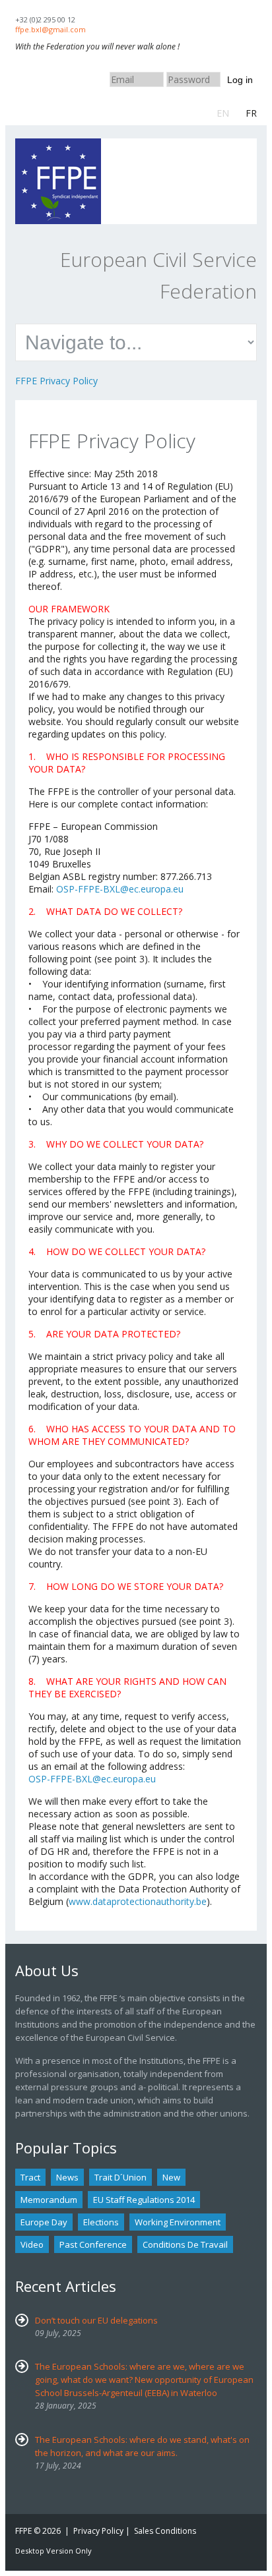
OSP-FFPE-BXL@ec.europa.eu (120, 889)
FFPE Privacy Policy (56, 381)
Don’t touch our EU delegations (96, 2320)
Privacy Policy (98, 2531)
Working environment (178, 2222)
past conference (93, 2244)
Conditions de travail (185, 2244)
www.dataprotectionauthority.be (138, 1901)
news (67, 2177)
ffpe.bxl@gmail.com (51, 29)
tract (30, 2177)
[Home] (58, 145)
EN (223, 113)
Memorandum (49, 2200)
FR (251, 113)
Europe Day (44, 2222)
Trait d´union (120, 2177)
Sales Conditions (165, 2531)
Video (32, 2244)
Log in (240, 80)
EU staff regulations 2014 (144, 2200)
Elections (101, 2222)
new (171, 2177)
